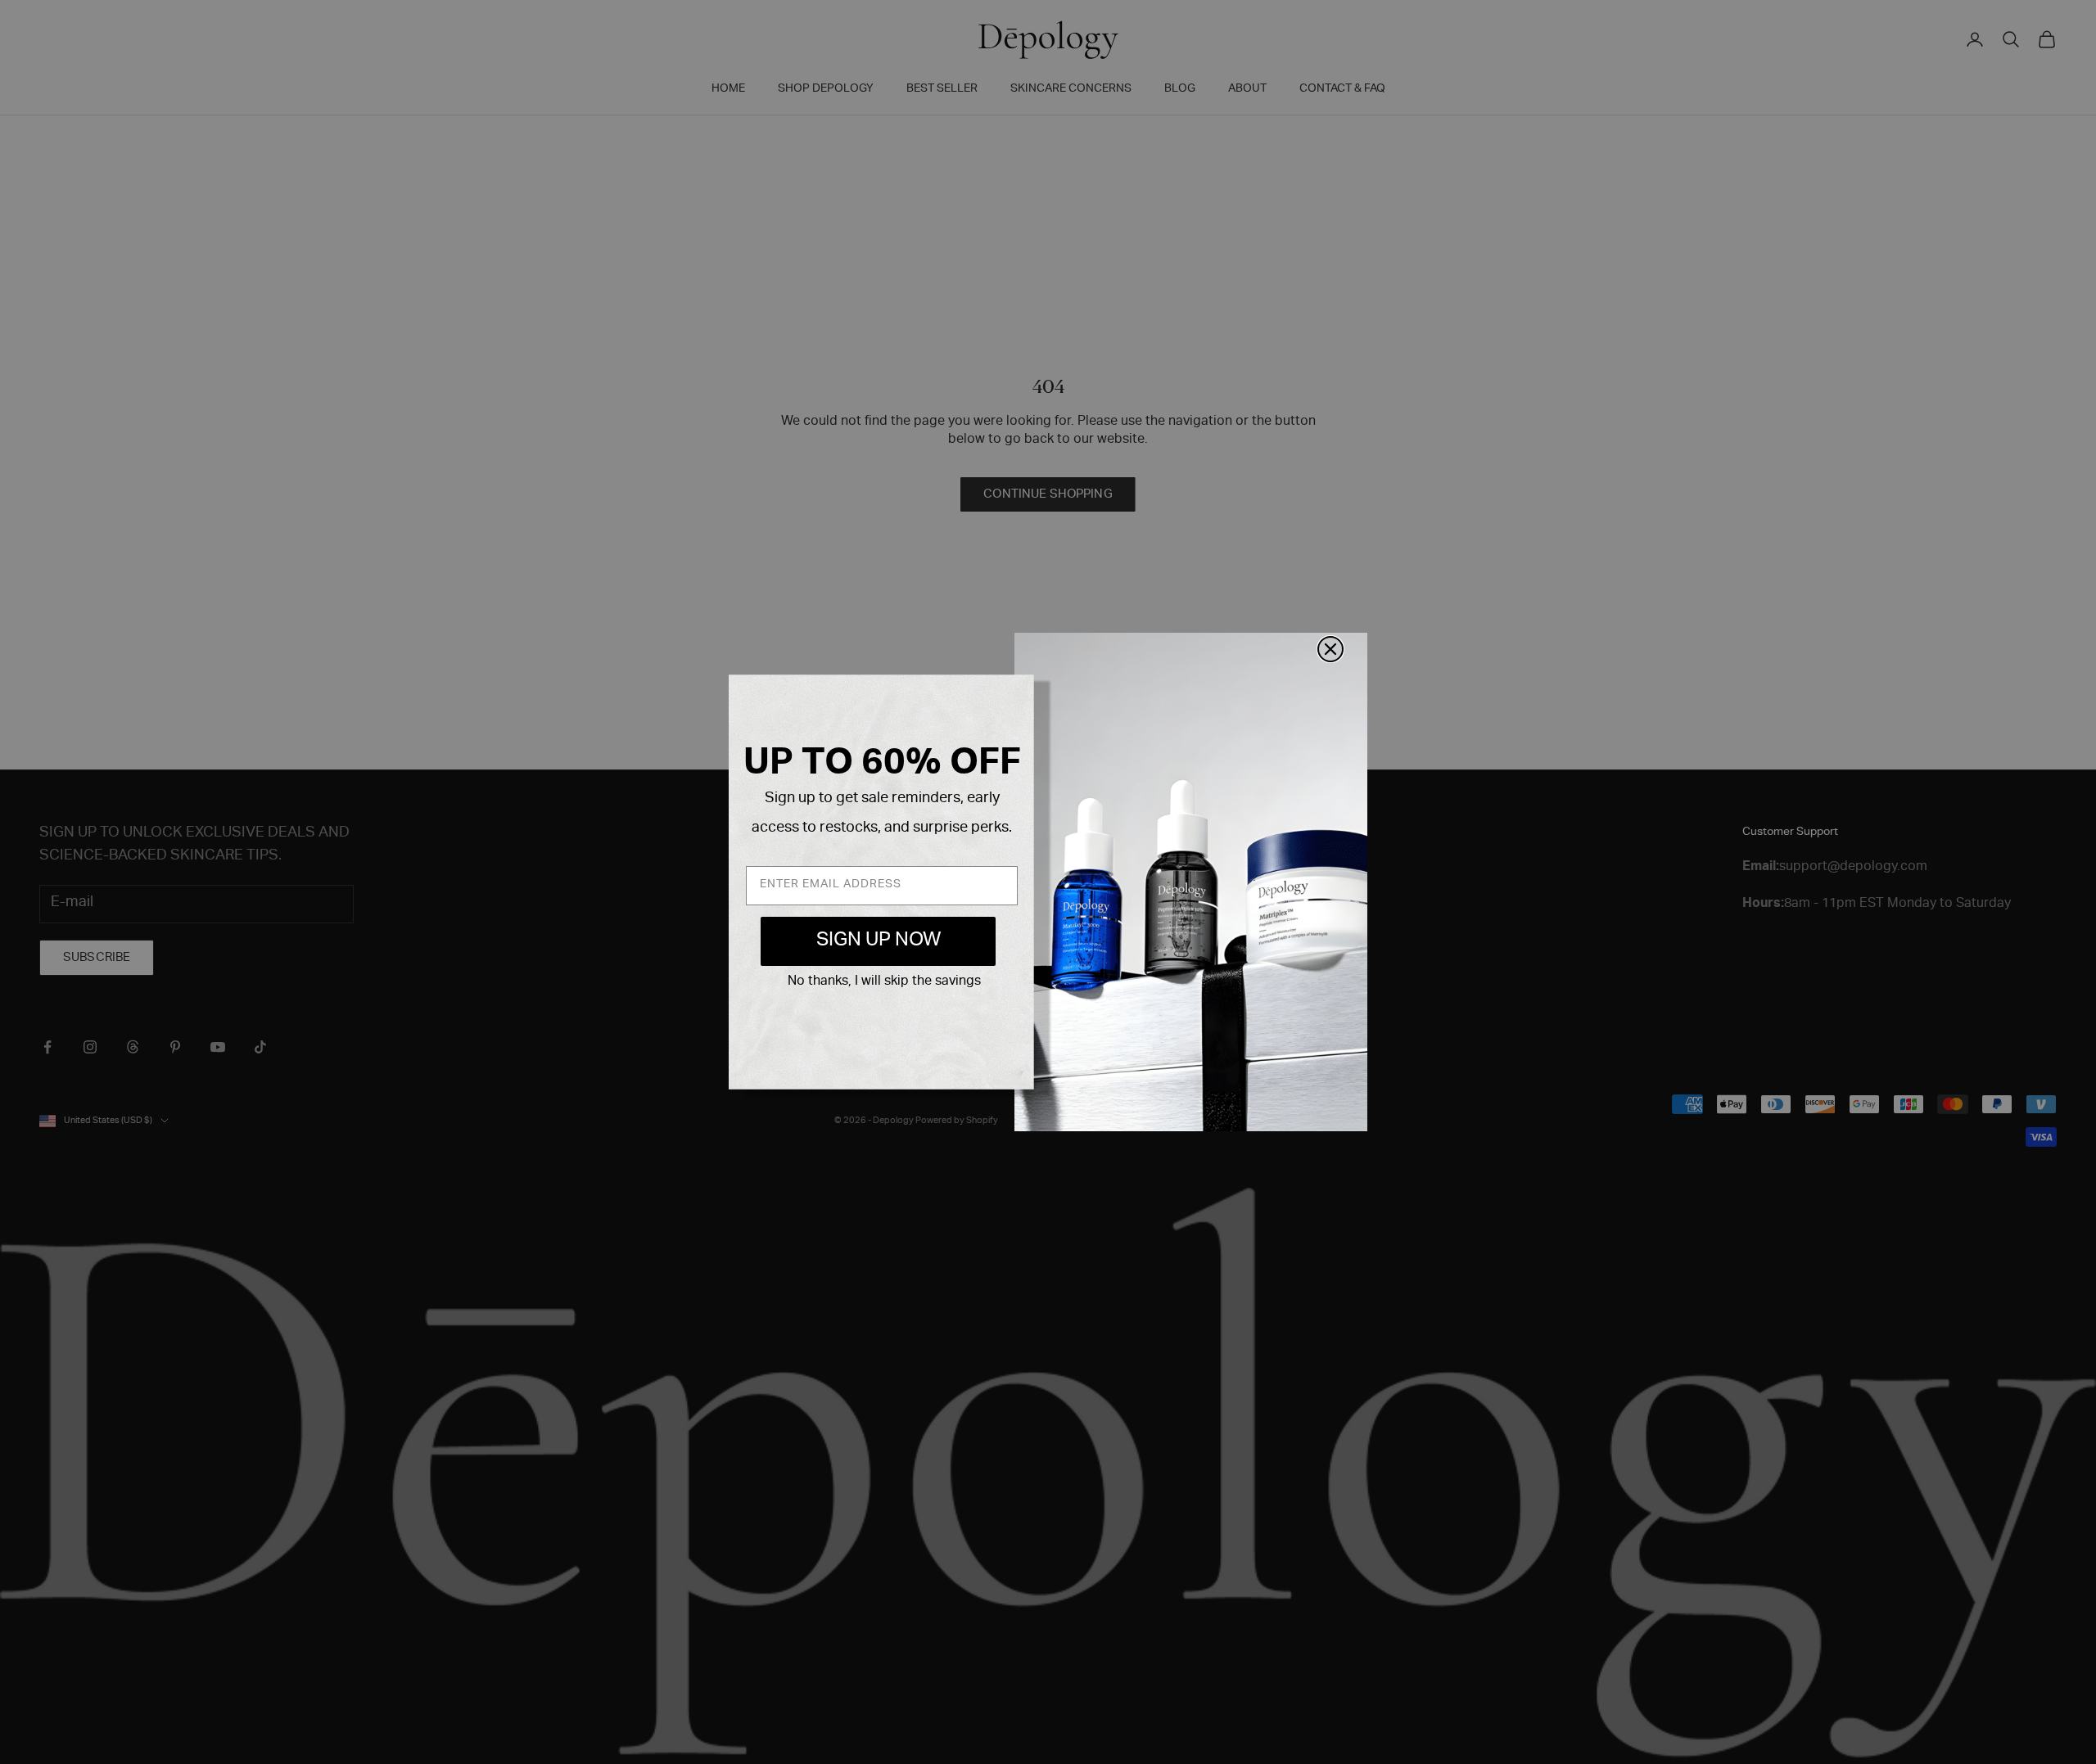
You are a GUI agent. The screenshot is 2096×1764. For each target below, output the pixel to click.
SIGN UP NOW (879, 941)
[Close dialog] (1330, 649)
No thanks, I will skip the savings (884, 982)
